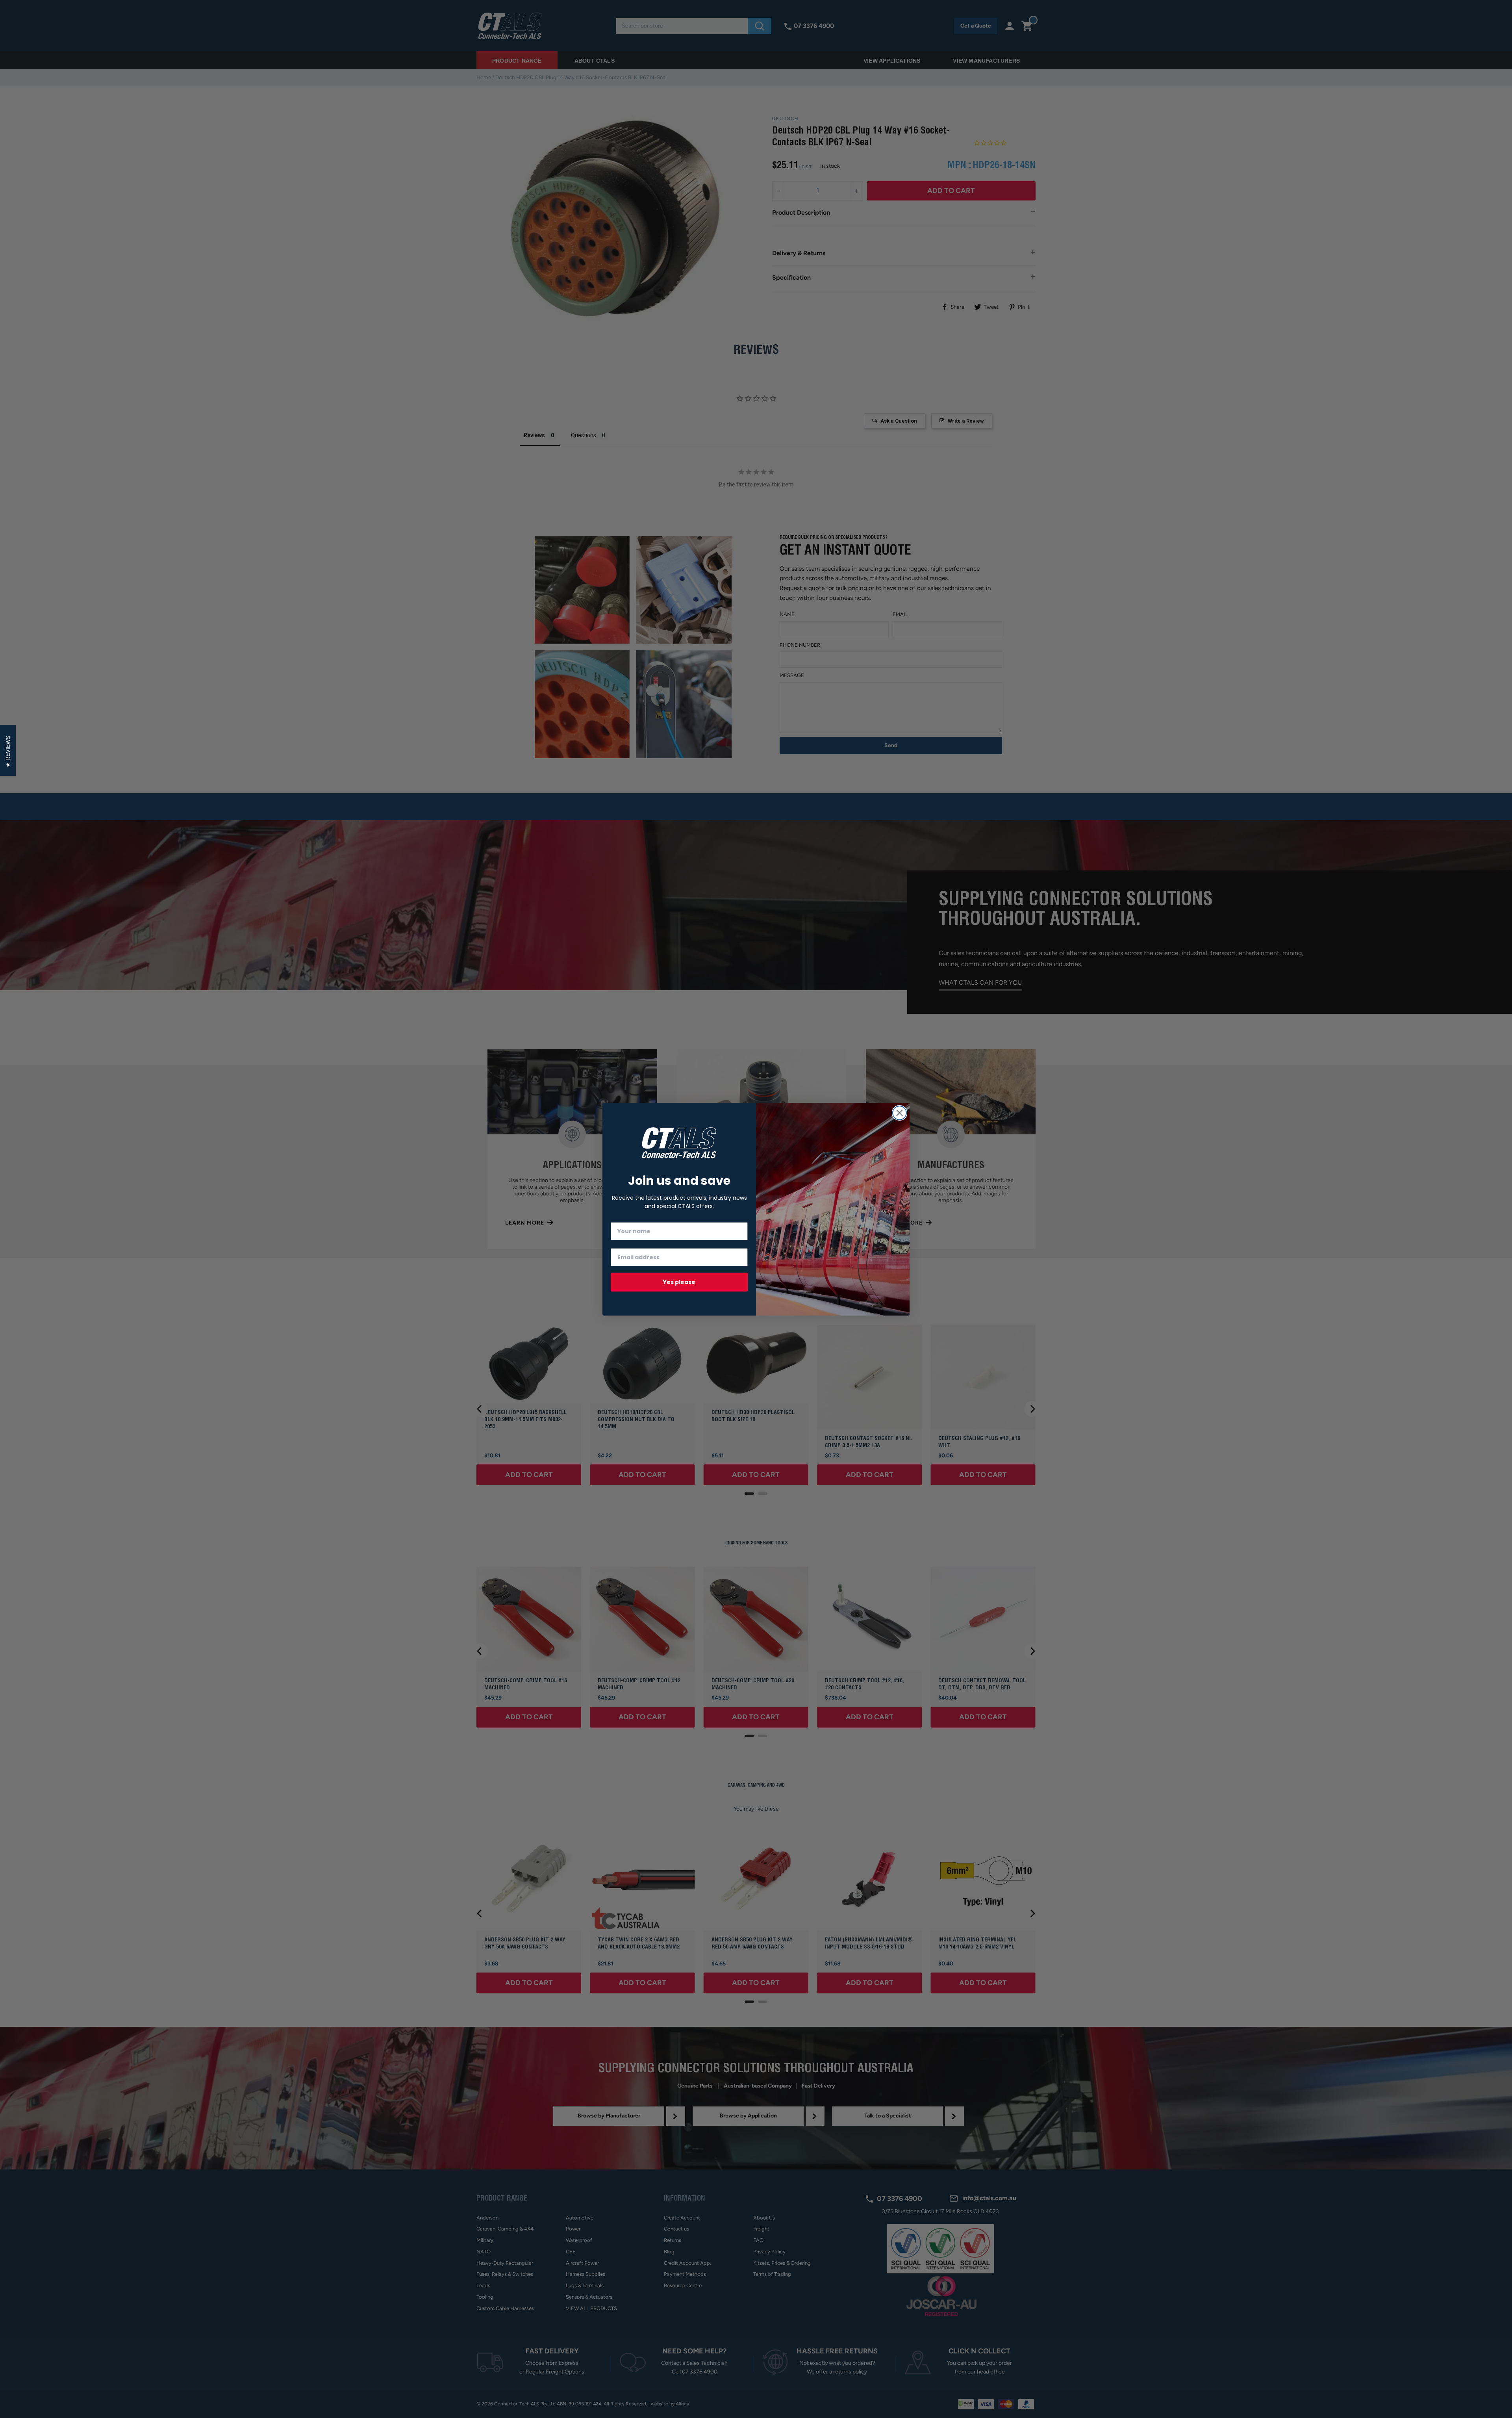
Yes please (679, 1282)
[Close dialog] (900, 1113)
